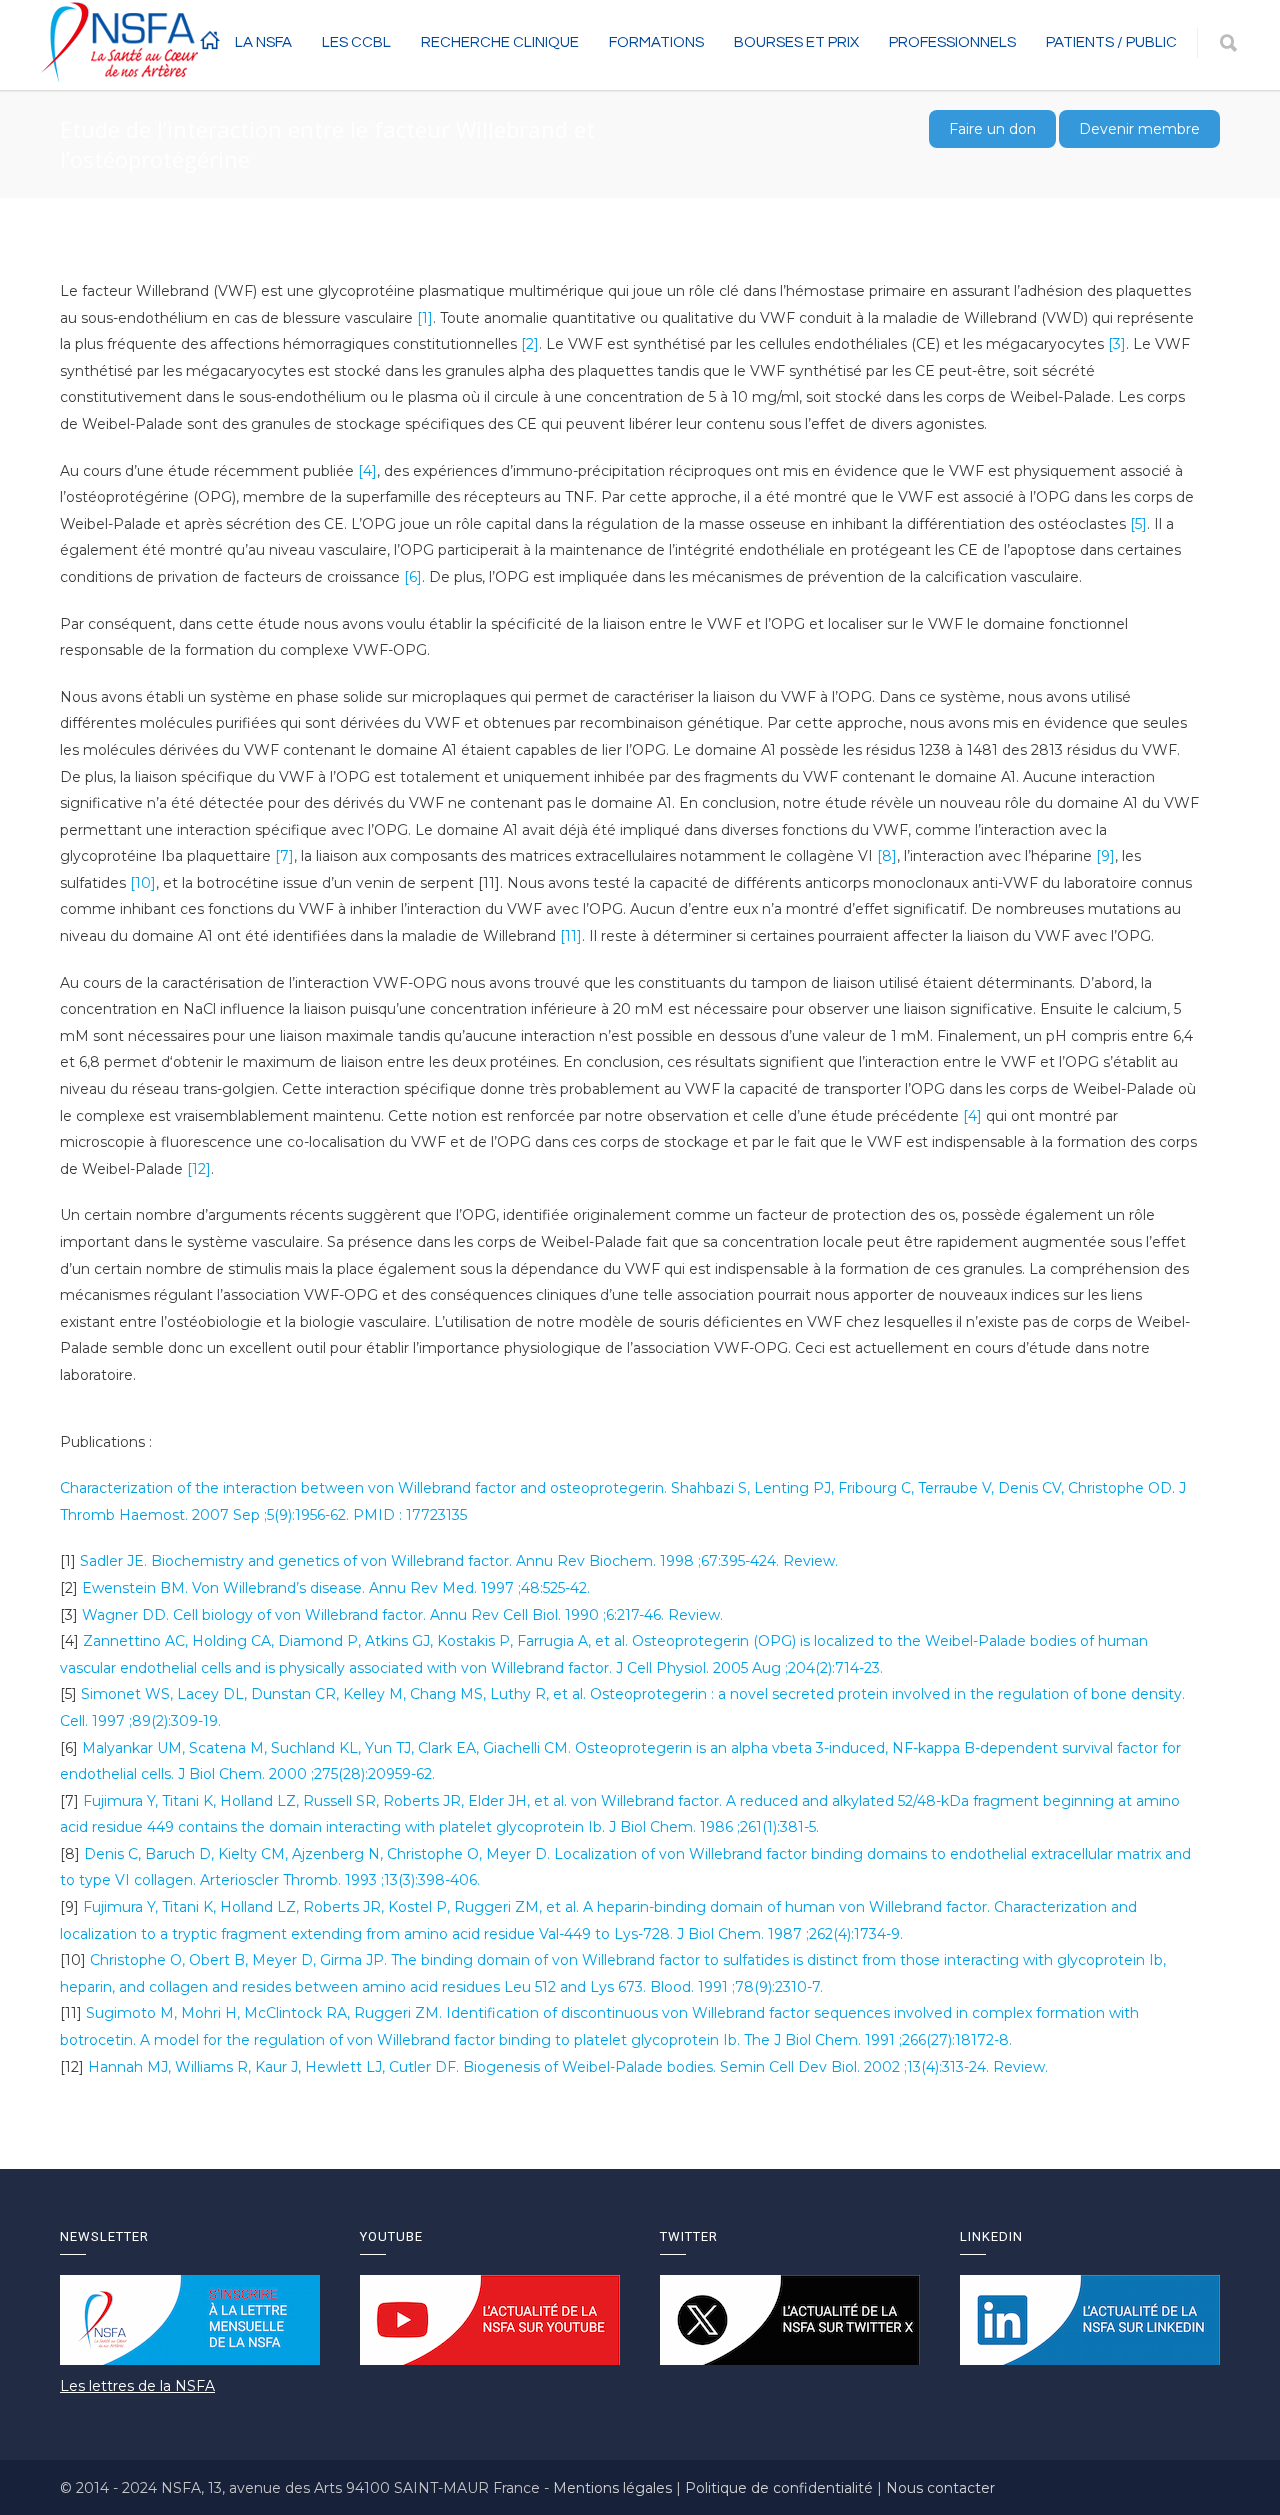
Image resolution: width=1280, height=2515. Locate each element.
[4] (367, 471)
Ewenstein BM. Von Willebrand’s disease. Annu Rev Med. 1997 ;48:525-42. (336, 1588)
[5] (1138, 524)
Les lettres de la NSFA (137, 2386)
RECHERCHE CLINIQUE (500, 42)
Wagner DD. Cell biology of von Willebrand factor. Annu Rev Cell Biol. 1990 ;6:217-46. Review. (402, 1615)
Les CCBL (356, 42)
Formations (656, 42)
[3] (1117, 344)
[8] (887, 856)
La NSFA (263, 42)
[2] (530, 344)
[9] (1105, 856)
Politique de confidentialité (781, 2488)
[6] (413, 577)
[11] (571, 936)
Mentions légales (614, 2488)
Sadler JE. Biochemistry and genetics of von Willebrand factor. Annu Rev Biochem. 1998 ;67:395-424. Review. (459, 1561)
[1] (425, 318)
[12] (199, 1169)
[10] (143, 883)
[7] (284, 856)
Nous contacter (940, 2488)
